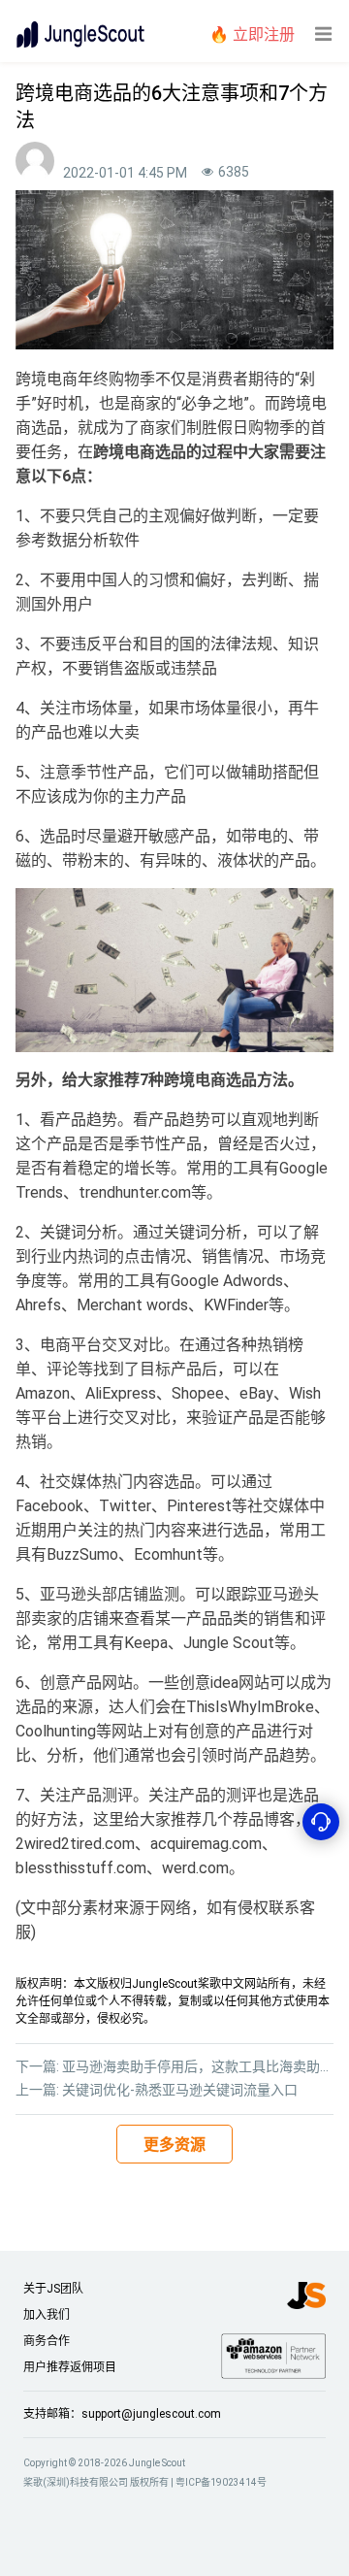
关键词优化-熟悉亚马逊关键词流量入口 (180, 2090)
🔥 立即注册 (252, 34)
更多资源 (174, 2145)
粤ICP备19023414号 (221, 2482)
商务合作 (47, 2341)
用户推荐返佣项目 (70, 2367)
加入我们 (47, 2315)
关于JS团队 (53, 2289)
